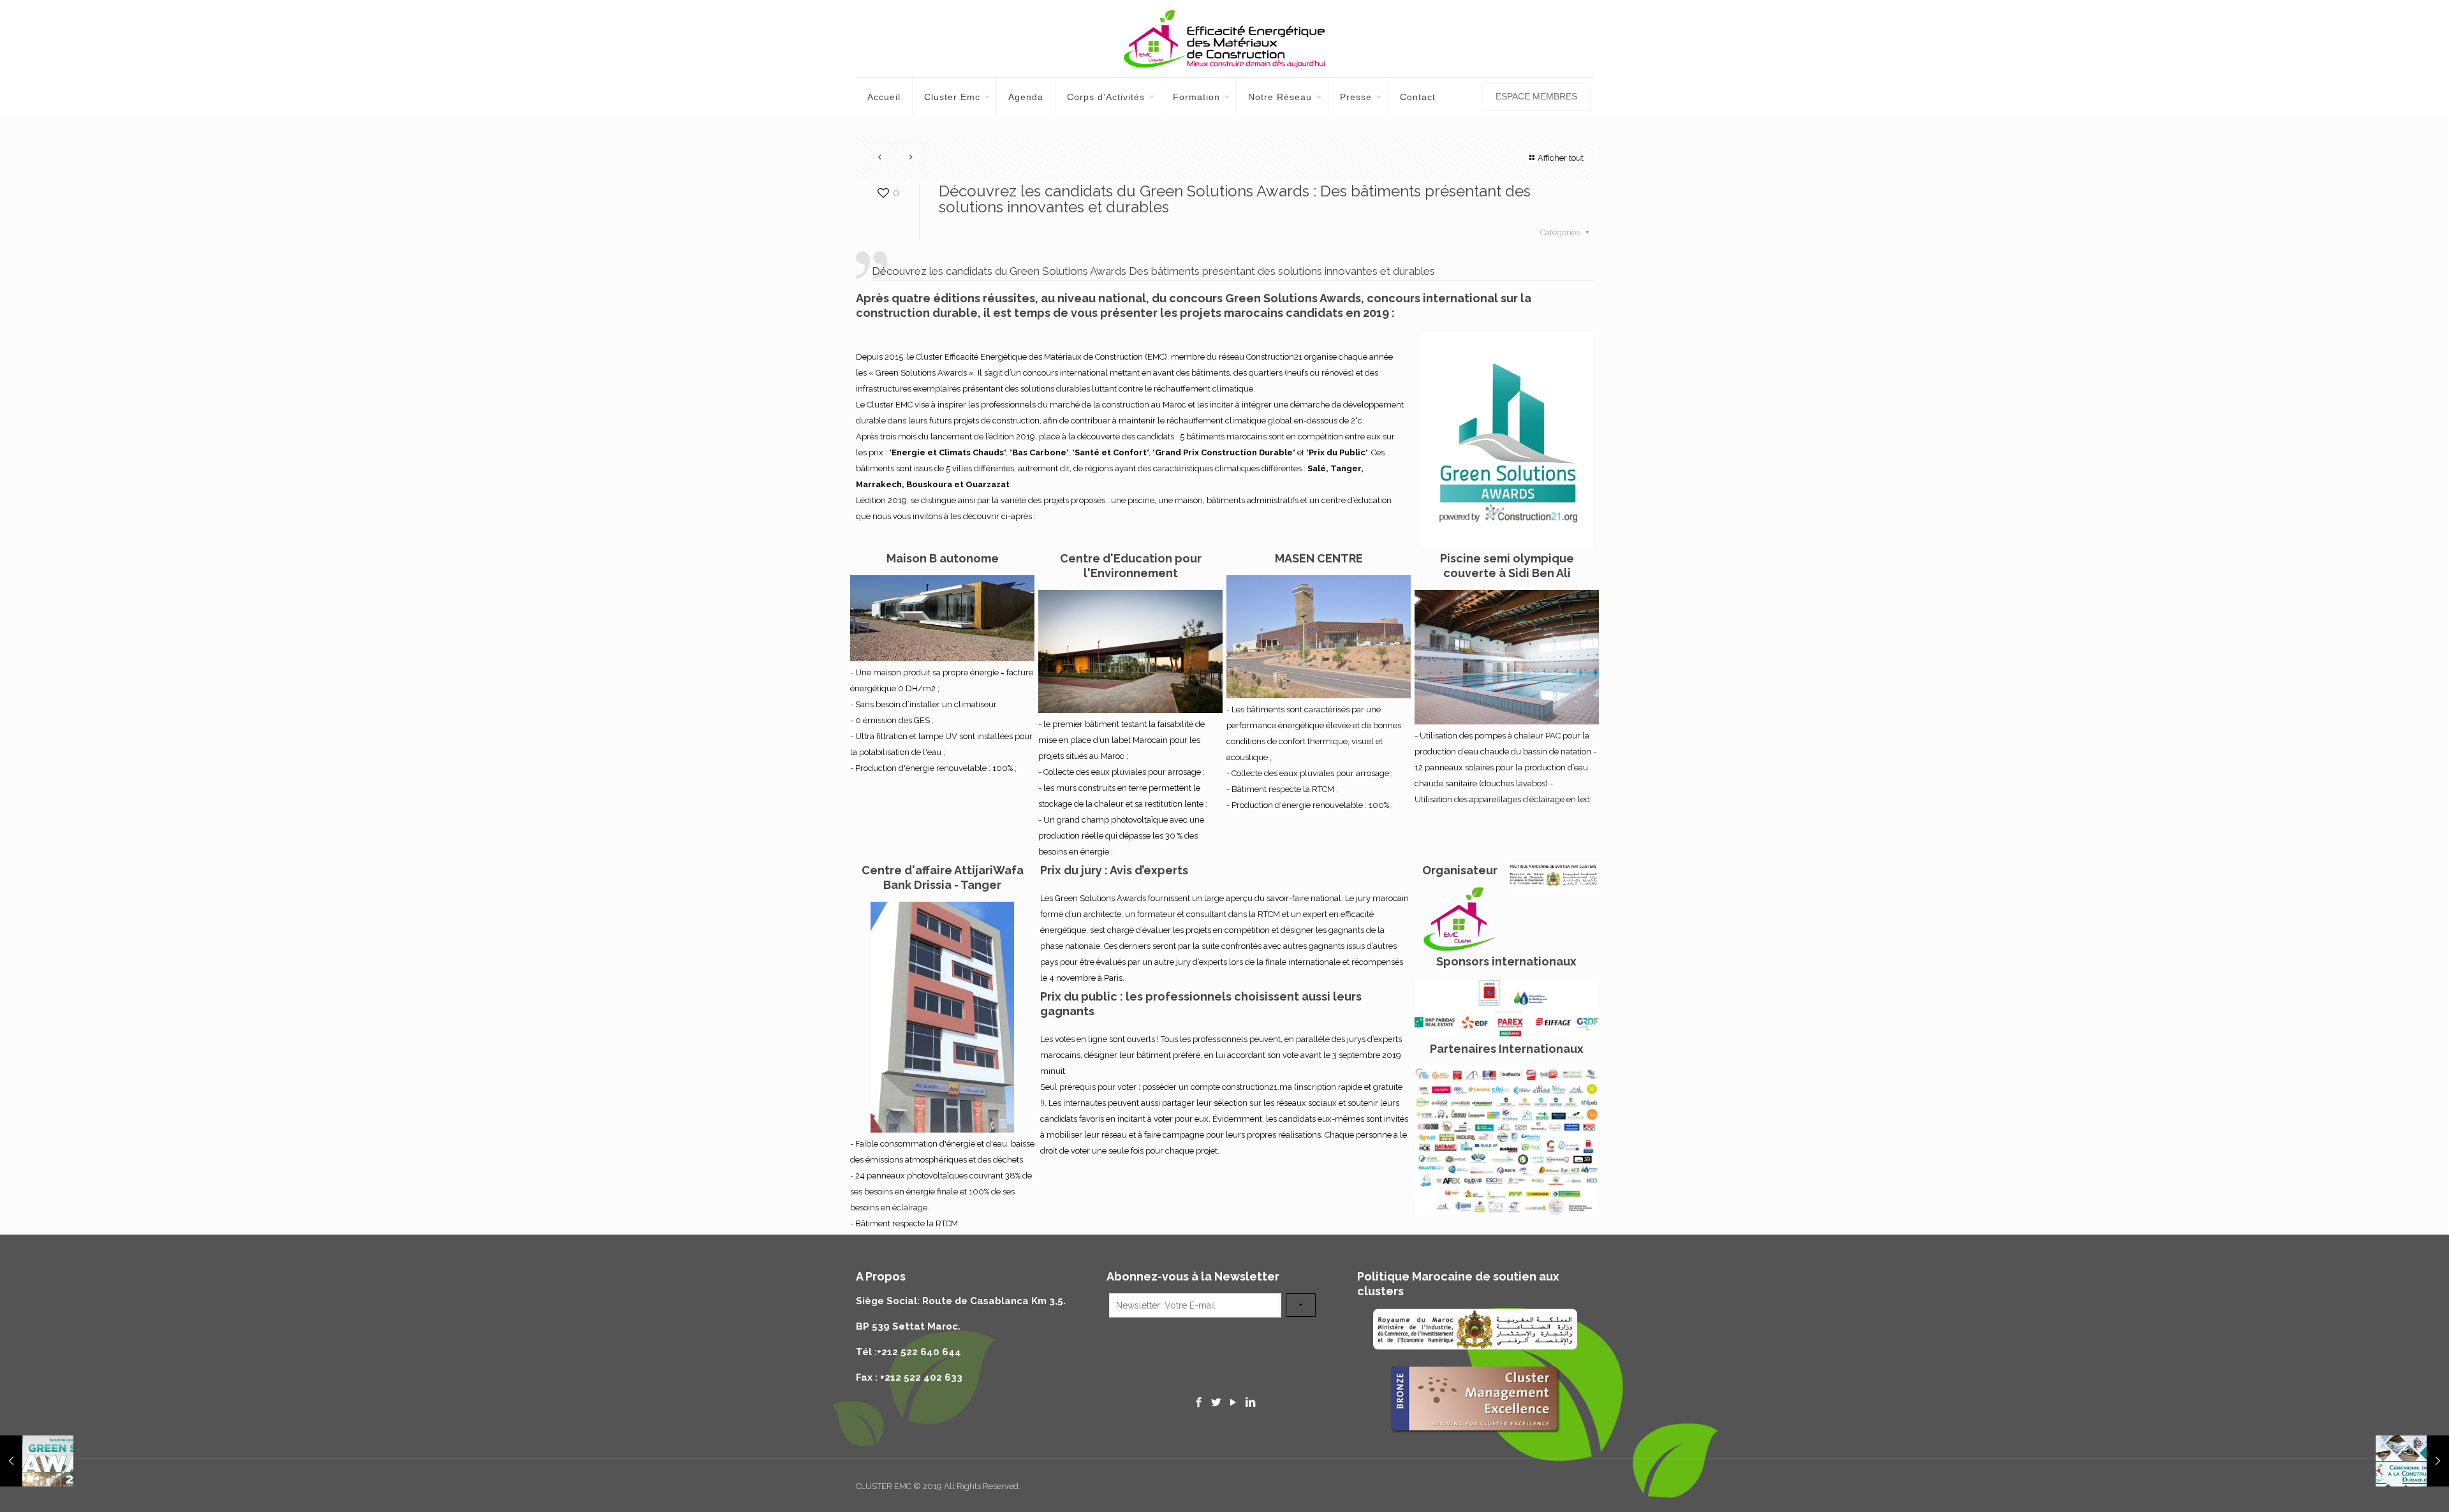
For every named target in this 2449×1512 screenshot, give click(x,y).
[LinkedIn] (1250, 1402)
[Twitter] (1216, 1402)
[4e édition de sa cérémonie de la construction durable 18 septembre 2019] (2412, 1461)
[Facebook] (1199, 1402)
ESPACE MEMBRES (1536, 96)
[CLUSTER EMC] (1224, 39)
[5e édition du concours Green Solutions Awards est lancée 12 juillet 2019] (37, 1461)
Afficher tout (1561, 158)
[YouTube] (1233, 1402)
